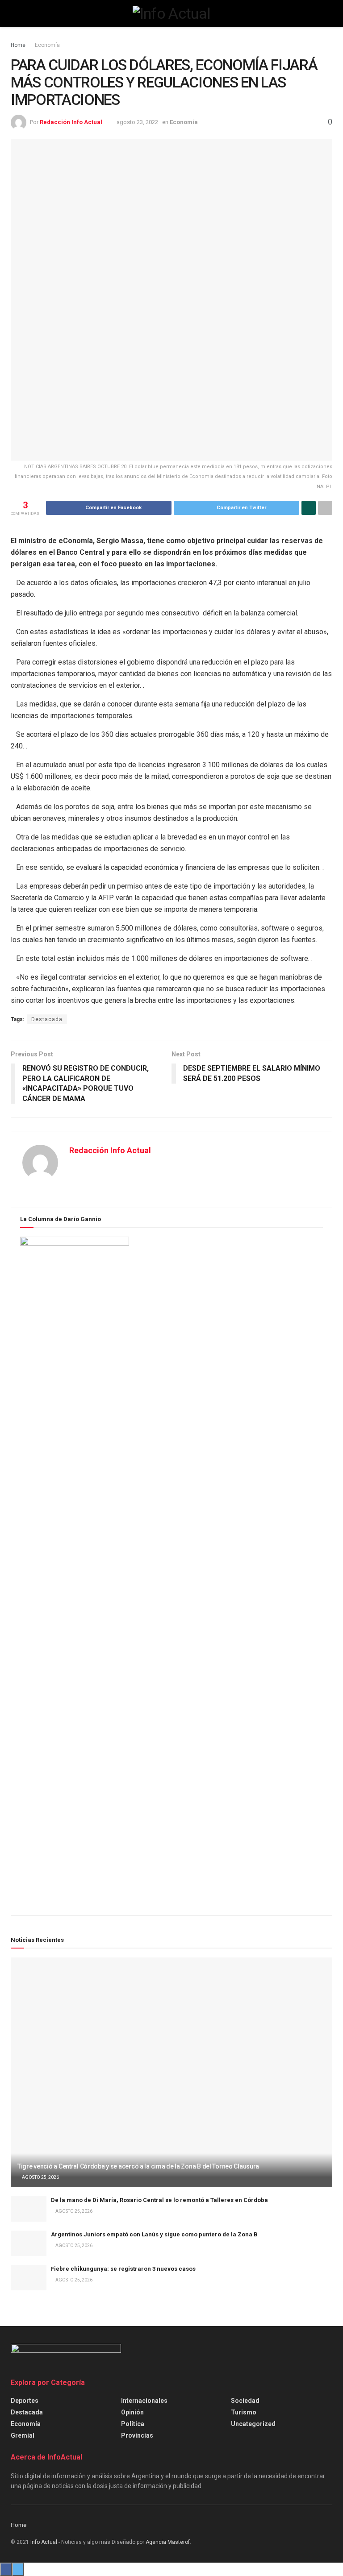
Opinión (132, 2412)
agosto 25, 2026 (40, 2177)
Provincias (137, 2435)
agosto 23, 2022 (137, 122)
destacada (27, 2412)
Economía (47, 45)
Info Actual (44, 2542)
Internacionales (144, 2401)
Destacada (47, 1019)
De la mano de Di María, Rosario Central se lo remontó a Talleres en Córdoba (159, 2200)
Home (18, 45)
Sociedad (245, 2401)
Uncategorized (253, 2424)
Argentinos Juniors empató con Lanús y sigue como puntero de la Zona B (154, 2234)
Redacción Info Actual (71, 122)
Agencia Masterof (168, 2542)
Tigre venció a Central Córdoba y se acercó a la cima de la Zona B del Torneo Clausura (138, 2166)
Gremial (23, 2435)
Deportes (25, 2401)
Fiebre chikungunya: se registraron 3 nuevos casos (123, 2269)
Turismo (244, 2412)
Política (133, 2424)
